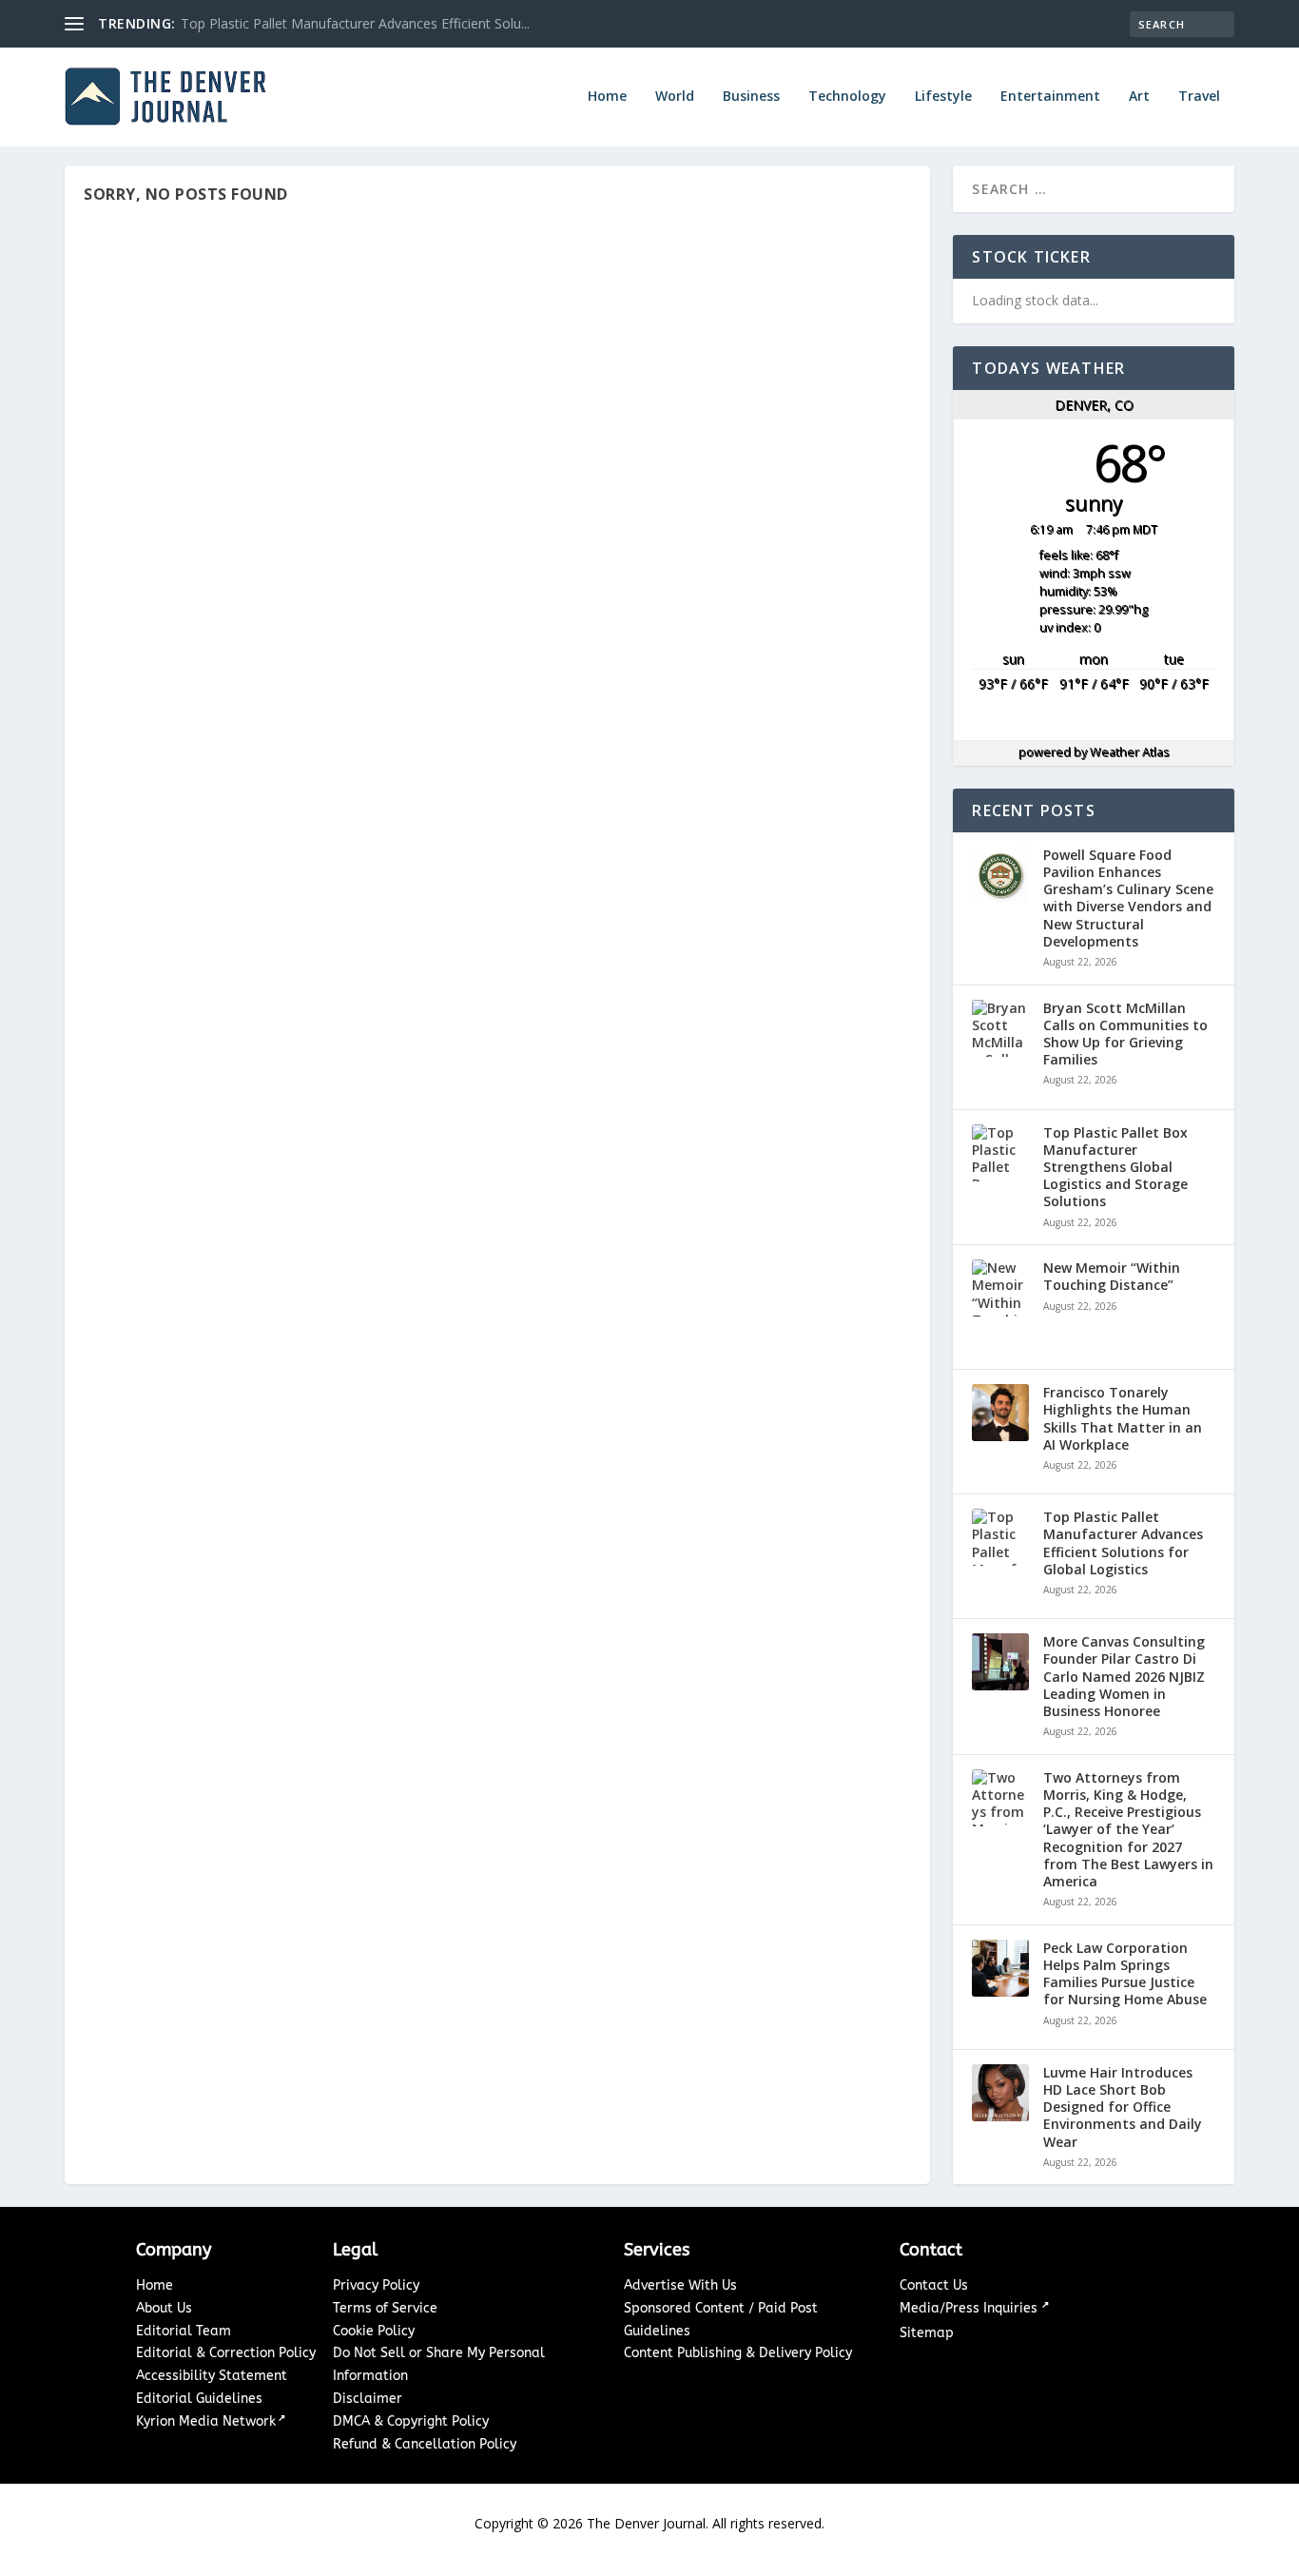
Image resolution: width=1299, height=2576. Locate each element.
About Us (164, 2308)
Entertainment (1050, 97)
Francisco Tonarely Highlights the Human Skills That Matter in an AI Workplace (1123, 1419)
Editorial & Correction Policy (226, 2353)
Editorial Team (184, 2331)
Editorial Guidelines (199, 2399)
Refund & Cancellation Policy (425, 2444)
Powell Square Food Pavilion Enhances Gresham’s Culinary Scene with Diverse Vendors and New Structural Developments (1128, 898)
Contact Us (934, 2285)
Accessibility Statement (212, 2376)
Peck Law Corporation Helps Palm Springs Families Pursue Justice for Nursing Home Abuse (1125, 1974)
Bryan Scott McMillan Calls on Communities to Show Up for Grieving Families (1125, 1034)
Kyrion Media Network (206, 2421)
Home (607, 97)
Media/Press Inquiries (970, 2308)
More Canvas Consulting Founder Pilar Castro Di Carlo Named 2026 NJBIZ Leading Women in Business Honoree (1124, 1677)
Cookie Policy (374, 2331)
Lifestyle (943, 97)
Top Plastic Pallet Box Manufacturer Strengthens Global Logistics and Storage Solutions (1115, 1168)
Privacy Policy (376, 2285)
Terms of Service (385, 2308)
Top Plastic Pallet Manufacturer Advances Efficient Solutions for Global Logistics (1123, 1543)
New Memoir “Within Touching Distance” (1112, 1277)
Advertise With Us (680, 2285)
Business (751, 97)
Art (1139, 97)
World (675, 97)
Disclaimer (368, 2399)
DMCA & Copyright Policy (411, 2421)
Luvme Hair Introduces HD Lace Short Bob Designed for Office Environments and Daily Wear (1123, 2108)
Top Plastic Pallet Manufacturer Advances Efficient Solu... (355, 23)
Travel (1199, 97)
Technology (847, 97)
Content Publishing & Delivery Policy (738, 2353)
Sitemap (927, 2333)
